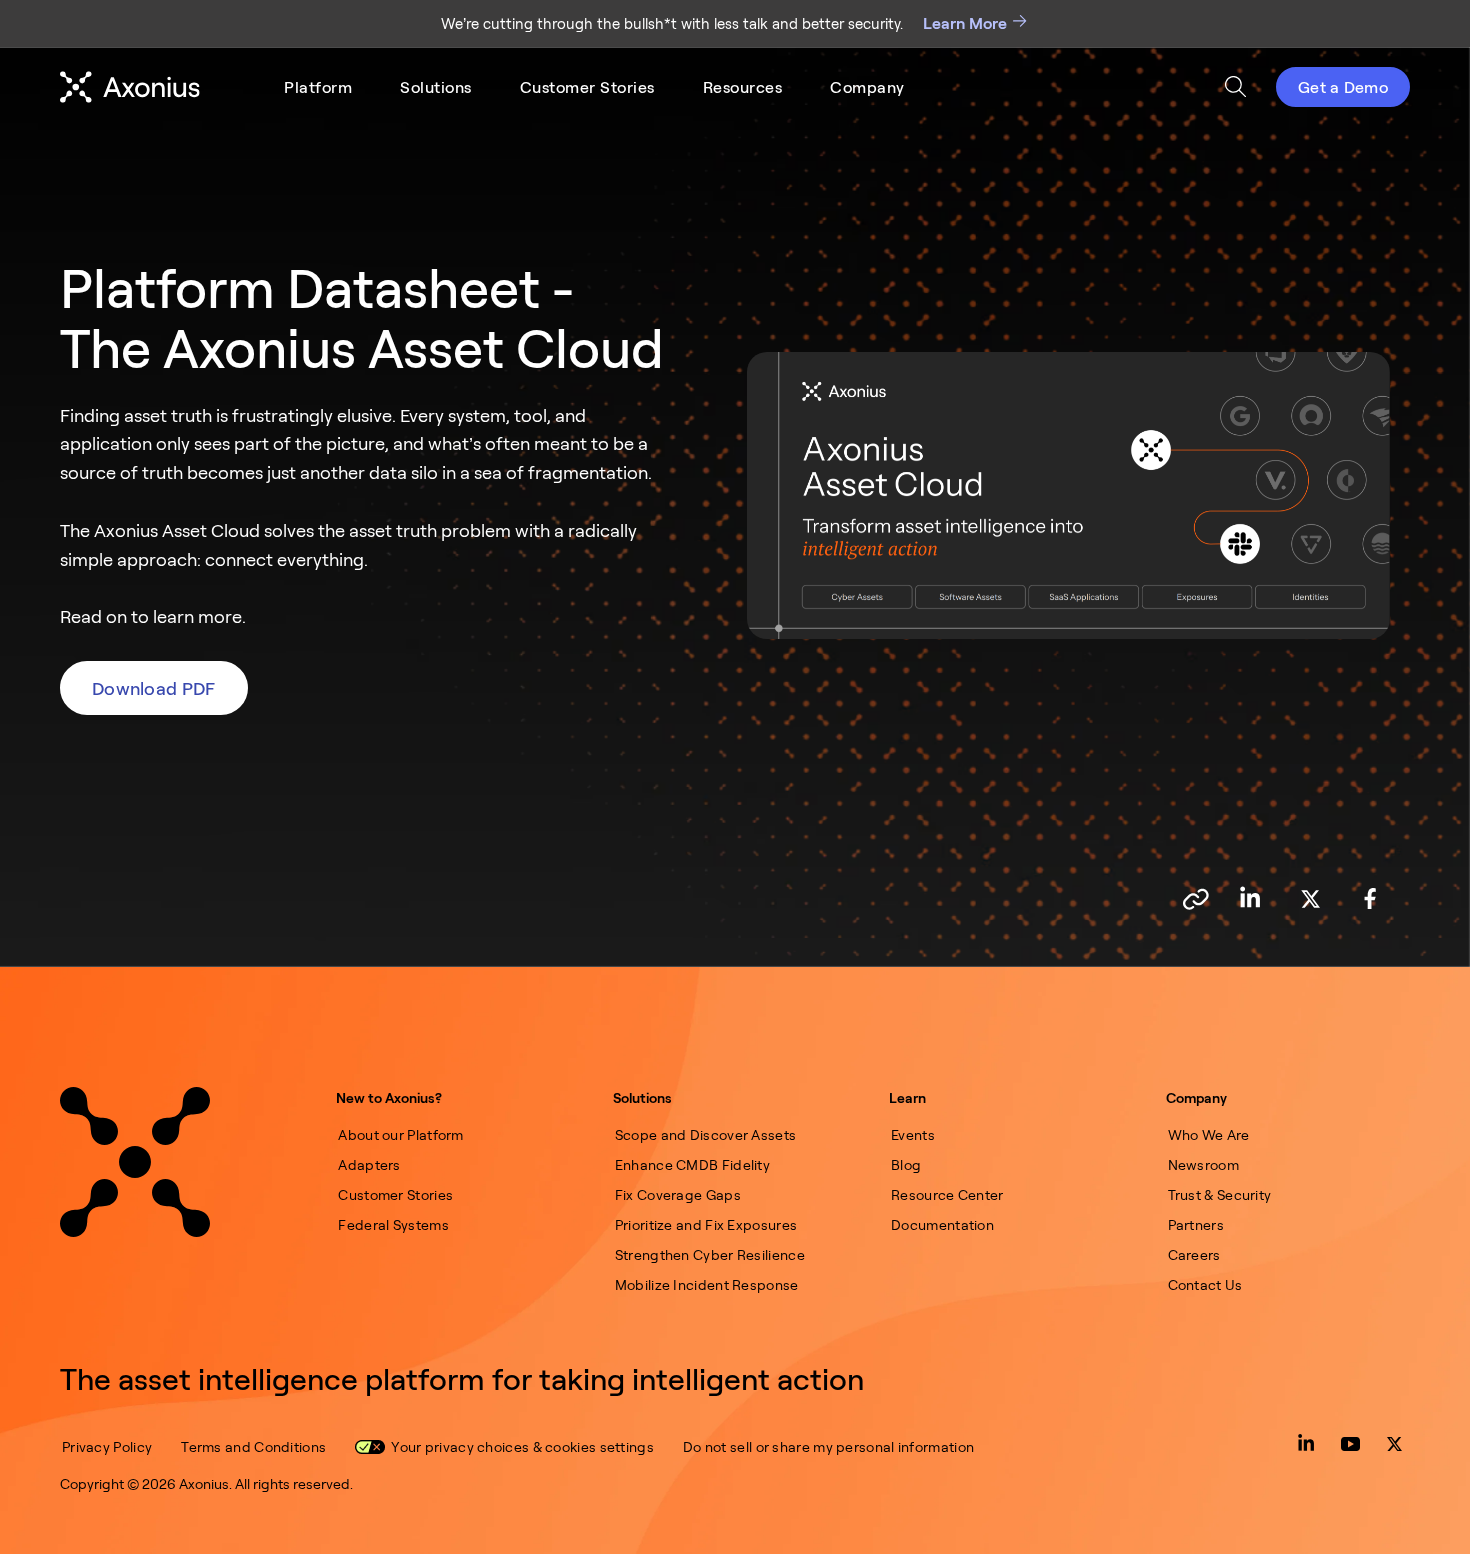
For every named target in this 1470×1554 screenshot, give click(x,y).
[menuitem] (318, 87)
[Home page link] (135, 1162)
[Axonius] (130, 87)
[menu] (594, 87)
